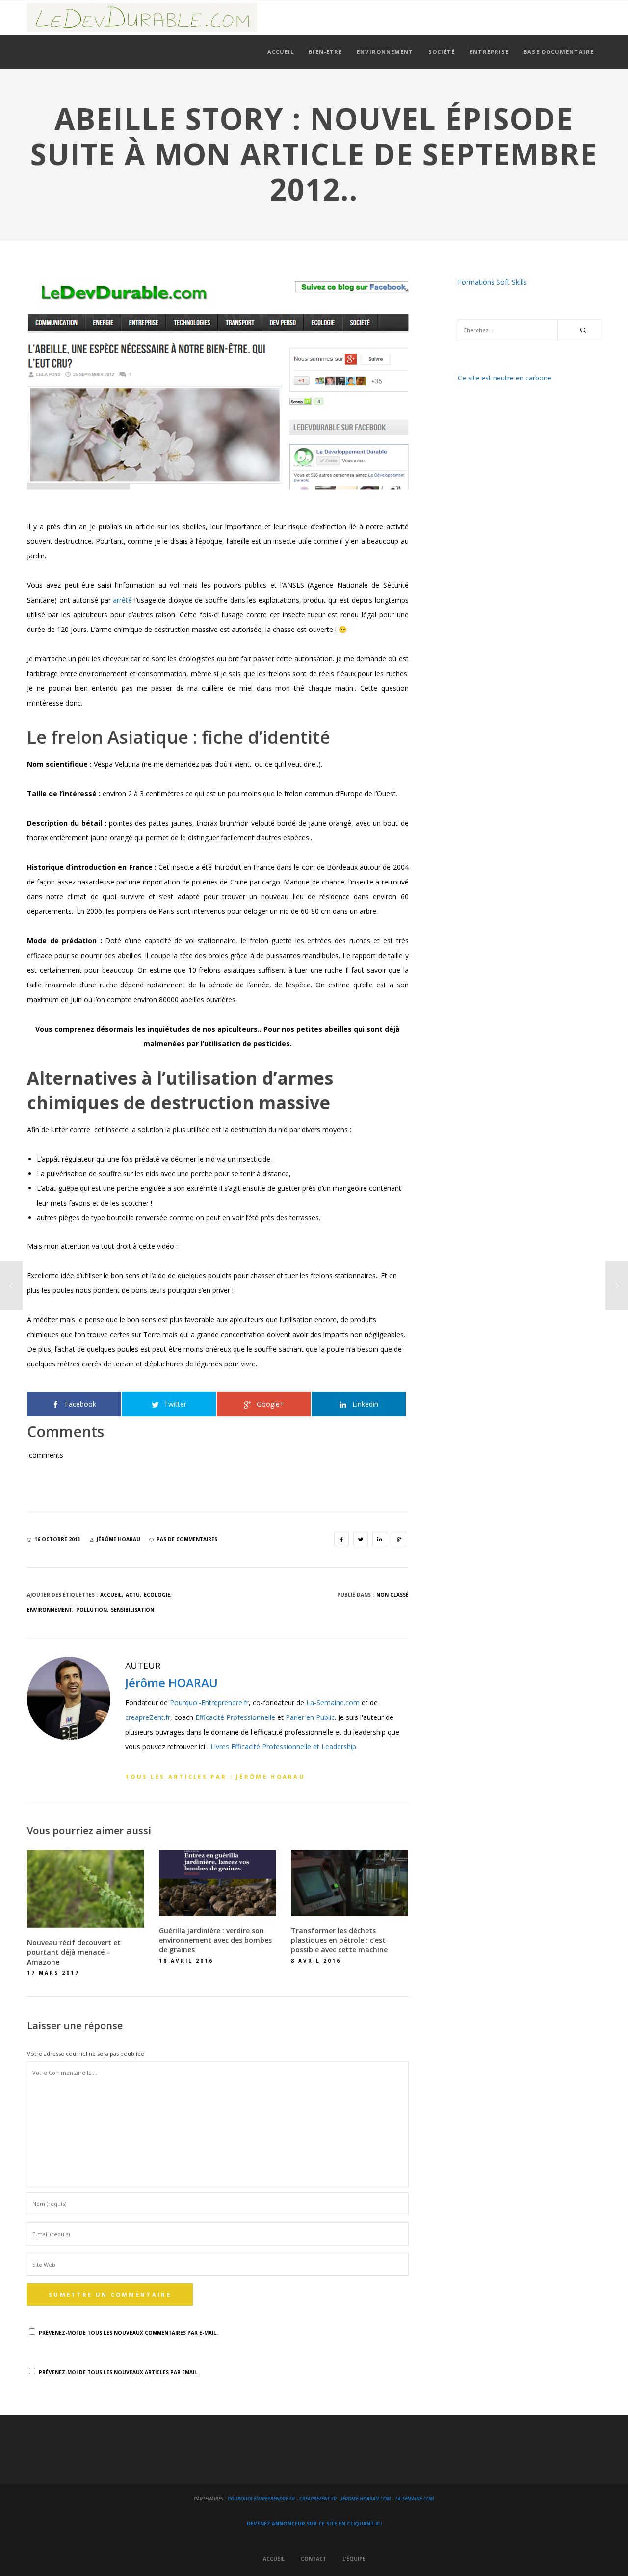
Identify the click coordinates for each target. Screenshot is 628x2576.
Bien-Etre (325, 52)
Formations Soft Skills (492, 282)
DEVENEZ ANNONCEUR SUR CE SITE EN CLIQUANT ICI (314, 2524)
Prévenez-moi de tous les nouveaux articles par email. (119, 2372)
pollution (92, 1610)
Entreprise (489, 52)
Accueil (281, 52)
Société (442, 52)
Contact (314, 2559)
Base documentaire (559, 52)
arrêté (122, 600)
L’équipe (354, 2559)
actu (133, 1595)
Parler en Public (310, 1717)
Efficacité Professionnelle (235, 1717)
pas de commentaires (187, 1539)
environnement (50, 1610)
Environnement (385, 52)
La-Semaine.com (333, 1703)
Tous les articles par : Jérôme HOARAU (215, 1777)
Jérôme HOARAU (171, 1682)
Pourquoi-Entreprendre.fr (209, 1703)
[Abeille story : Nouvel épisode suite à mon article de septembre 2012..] (341, 1539)
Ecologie (157, 1595)
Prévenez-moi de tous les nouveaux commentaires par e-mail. (128, 2333)
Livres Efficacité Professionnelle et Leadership (283, 1747)
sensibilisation (132, 1610)
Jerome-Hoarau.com (366, 2499)
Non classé (392, 1595)
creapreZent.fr (148, 1717)
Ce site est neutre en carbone (505, 378)
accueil (111, 1595)
